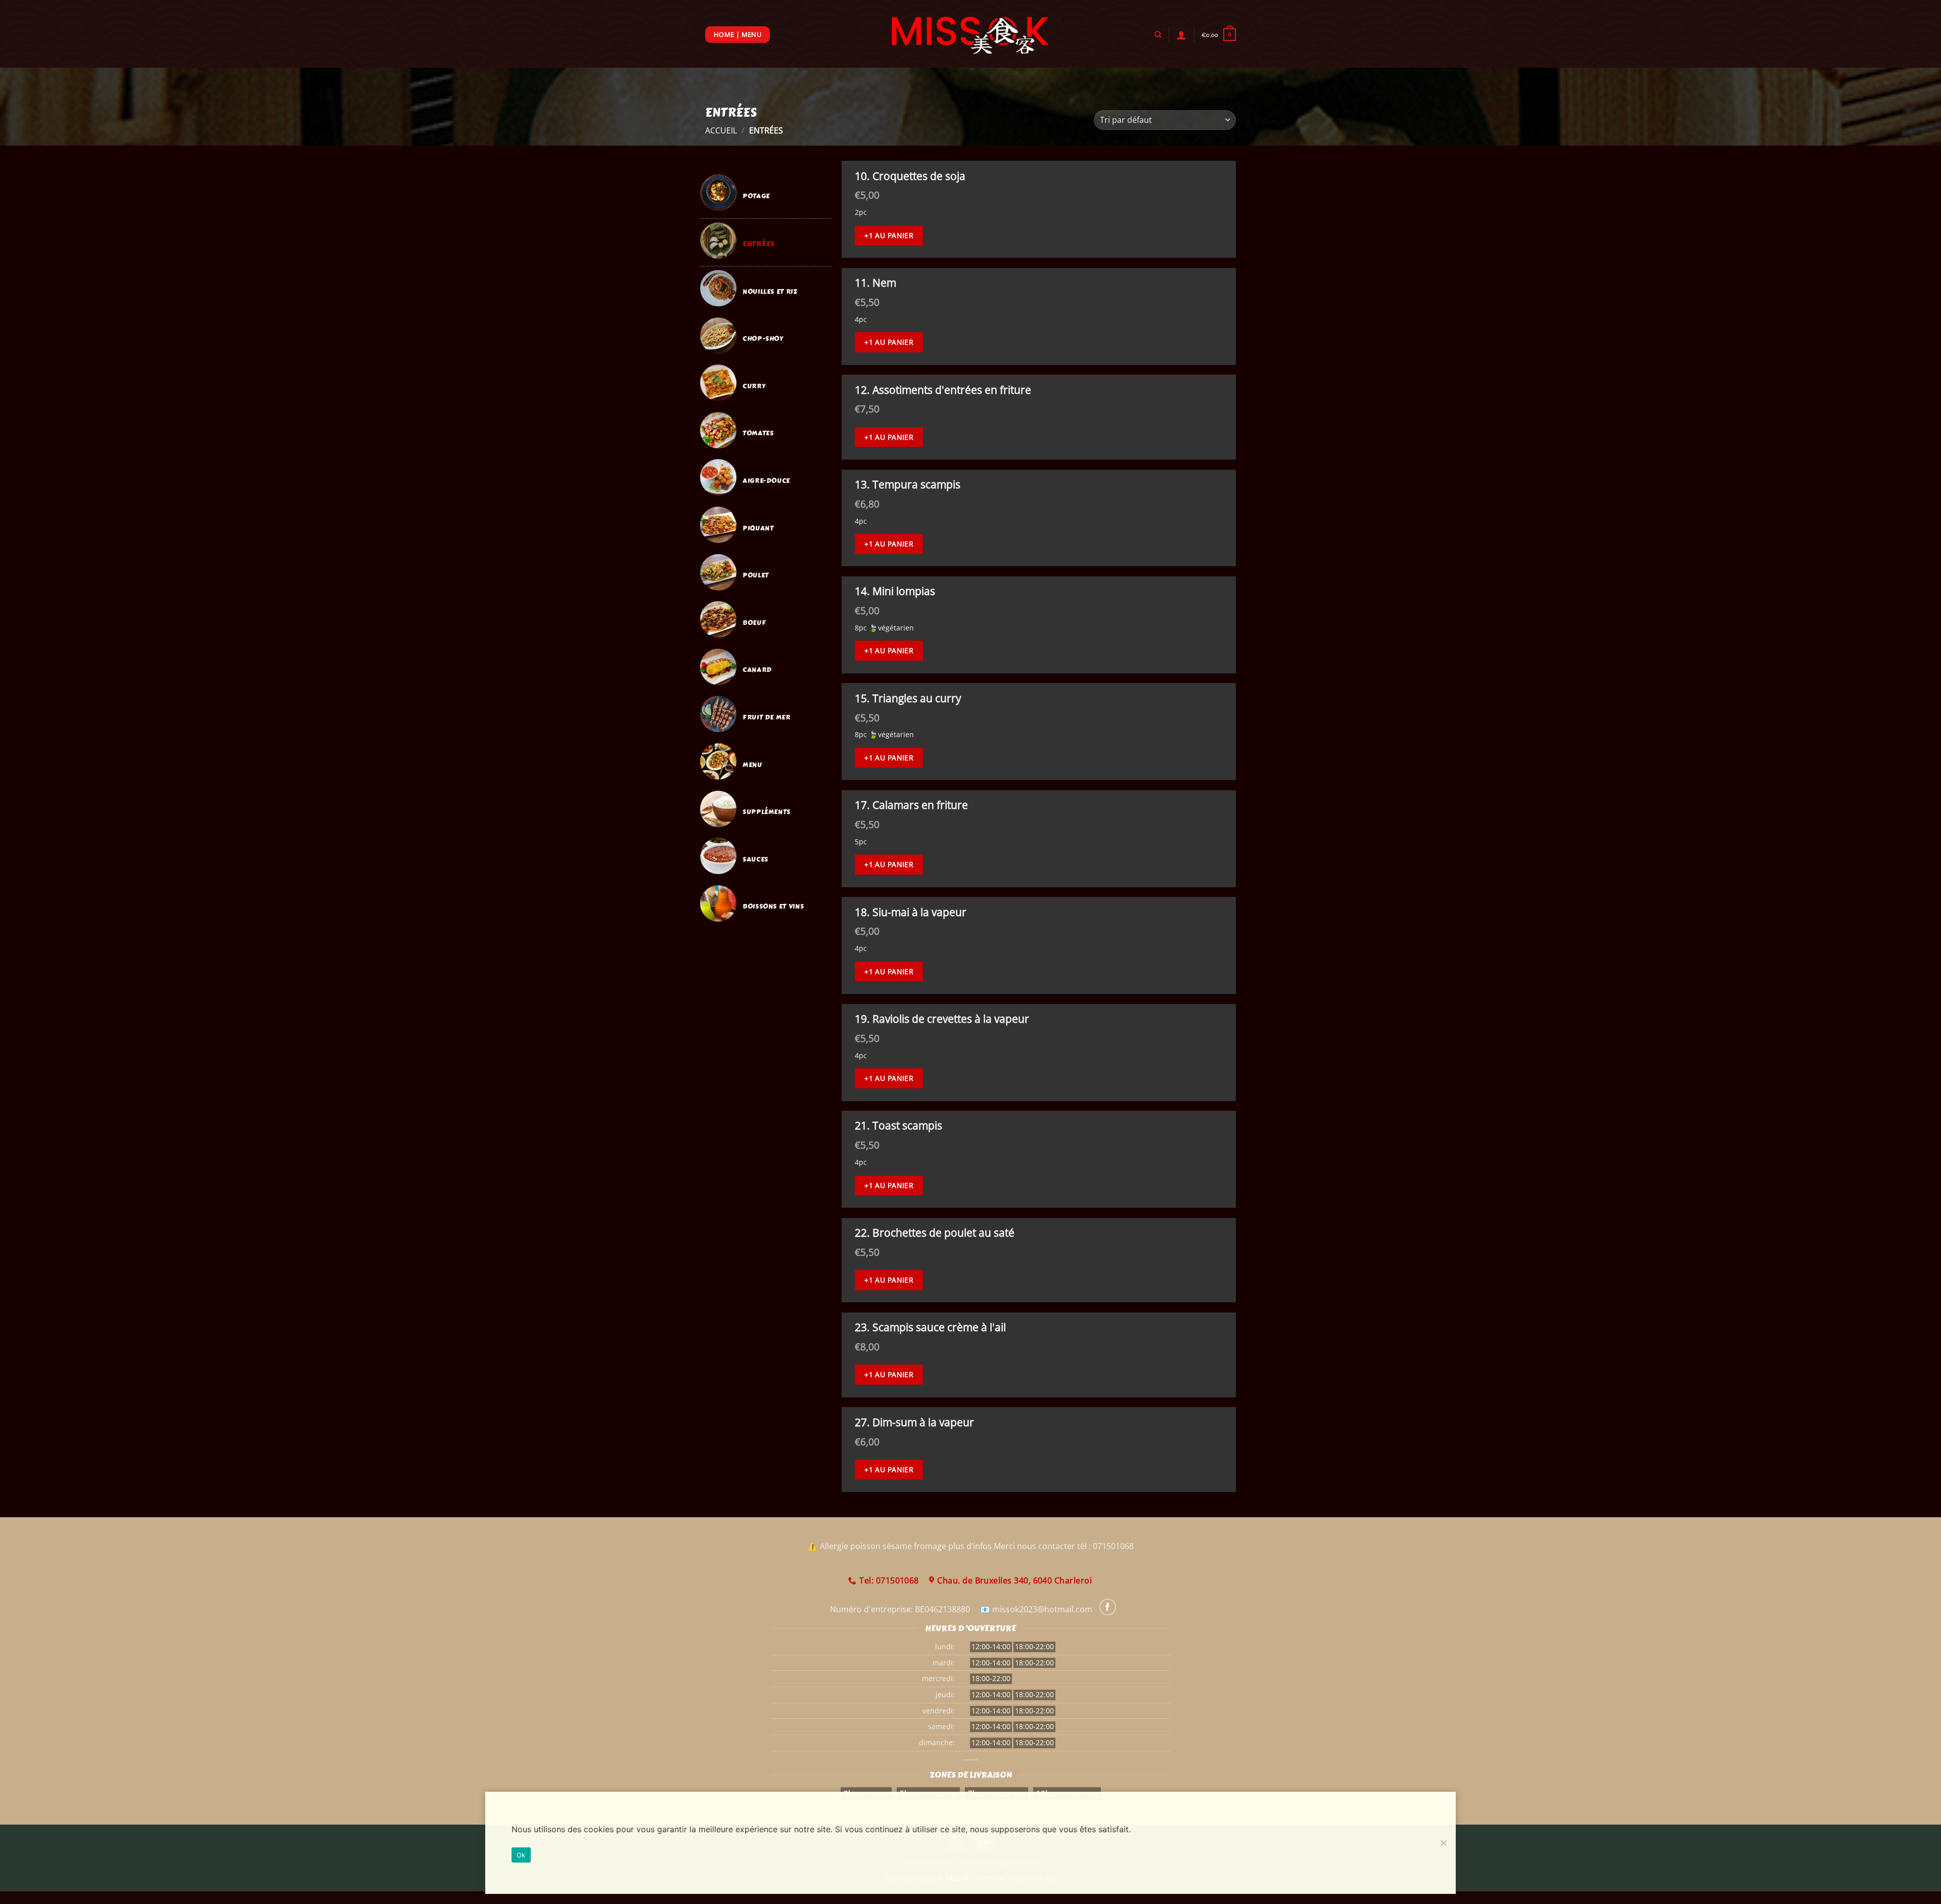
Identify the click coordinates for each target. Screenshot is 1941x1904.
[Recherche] (1158, 34)
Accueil (721, 130)
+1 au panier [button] (889, 235)
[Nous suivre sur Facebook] (1108, 1607)
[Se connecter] (1181, 35)
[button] (1219, 35)
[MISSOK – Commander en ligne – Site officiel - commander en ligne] (971, 34)
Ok (521, 1855)
